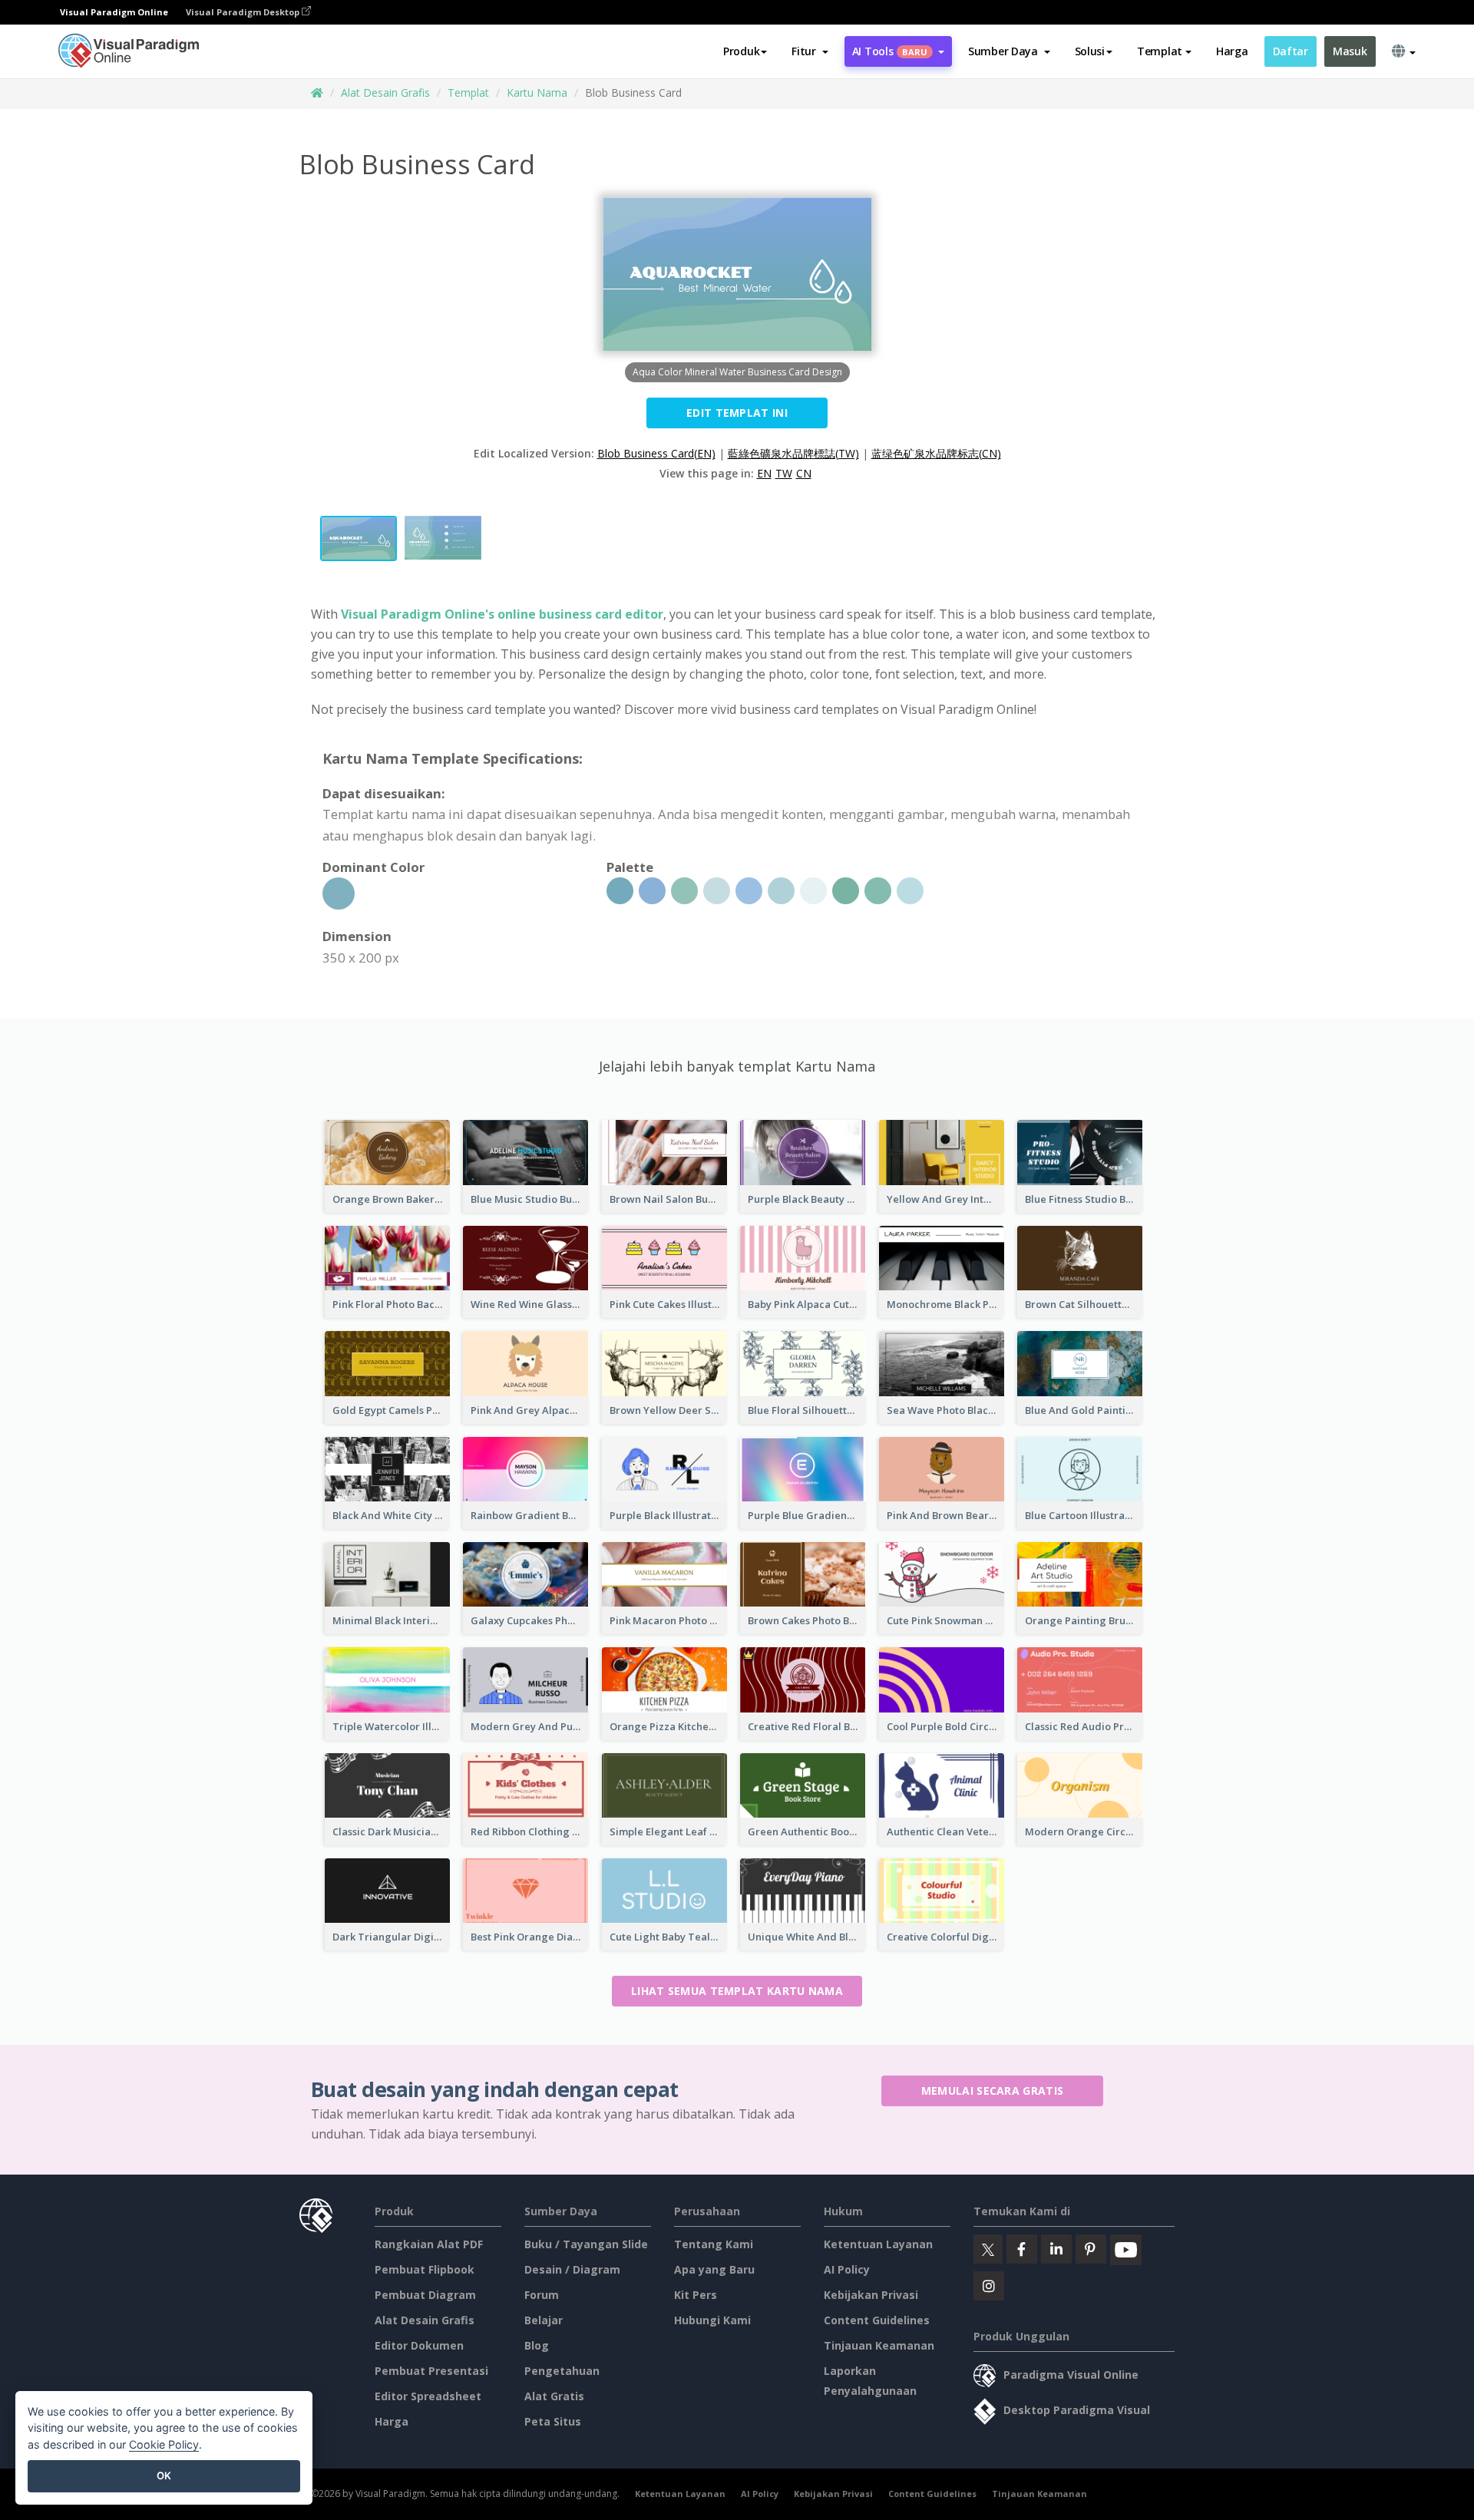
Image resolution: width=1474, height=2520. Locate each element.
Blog (537, 2345)
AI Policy (847, 2269)
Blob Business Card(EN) (656, 453)
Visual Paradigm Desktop (244, 12)
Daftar (1291, 51)
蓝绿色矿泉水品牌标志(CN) (936, 453)
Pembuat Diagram (425, 2295)
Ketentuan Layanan (878, 2244)
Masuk (1350, 51)
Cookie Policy (164, 2444)
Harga (1232, 51)
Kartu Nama (537, 92)
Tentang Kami (714, 2244)
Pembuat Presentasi (431, 2371)
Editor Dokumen (419, 2345)
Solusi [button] (1090, 51)
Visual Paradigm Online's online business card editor (502, 614)
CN (804, 473)
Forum (542, 2295)
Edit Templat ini (737, 413)
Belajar (544, 2320)
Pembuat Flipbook (425, 2269)
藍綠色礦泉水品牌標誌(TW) (793, 453)
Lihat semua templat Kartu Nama (737, 1991)
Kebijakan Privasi (871, 2295)
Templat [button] (1160, 51)
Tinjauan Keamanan (879, 2345)
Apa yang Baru (714, 2269)
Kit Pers (696, 2295)
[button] (810, 51)
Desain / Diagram (572, 2269)
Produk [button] (741, 51)
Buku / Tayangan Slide (586, 2244)
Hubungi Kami (712, 2320)
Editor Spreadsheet (428, 2396)
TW (784, 473)
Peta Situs (553, 2421)
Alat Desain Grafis (385, 92)
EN (764, 473)
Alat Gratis (554, 2396)
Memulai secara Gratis (992, 2091)
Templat (468, 92)
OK (164, 2475)
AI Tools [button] (890, 51)
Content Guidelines (877, 2320)
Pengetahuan (562, 2371)
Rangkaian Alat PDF (429, 2244)
